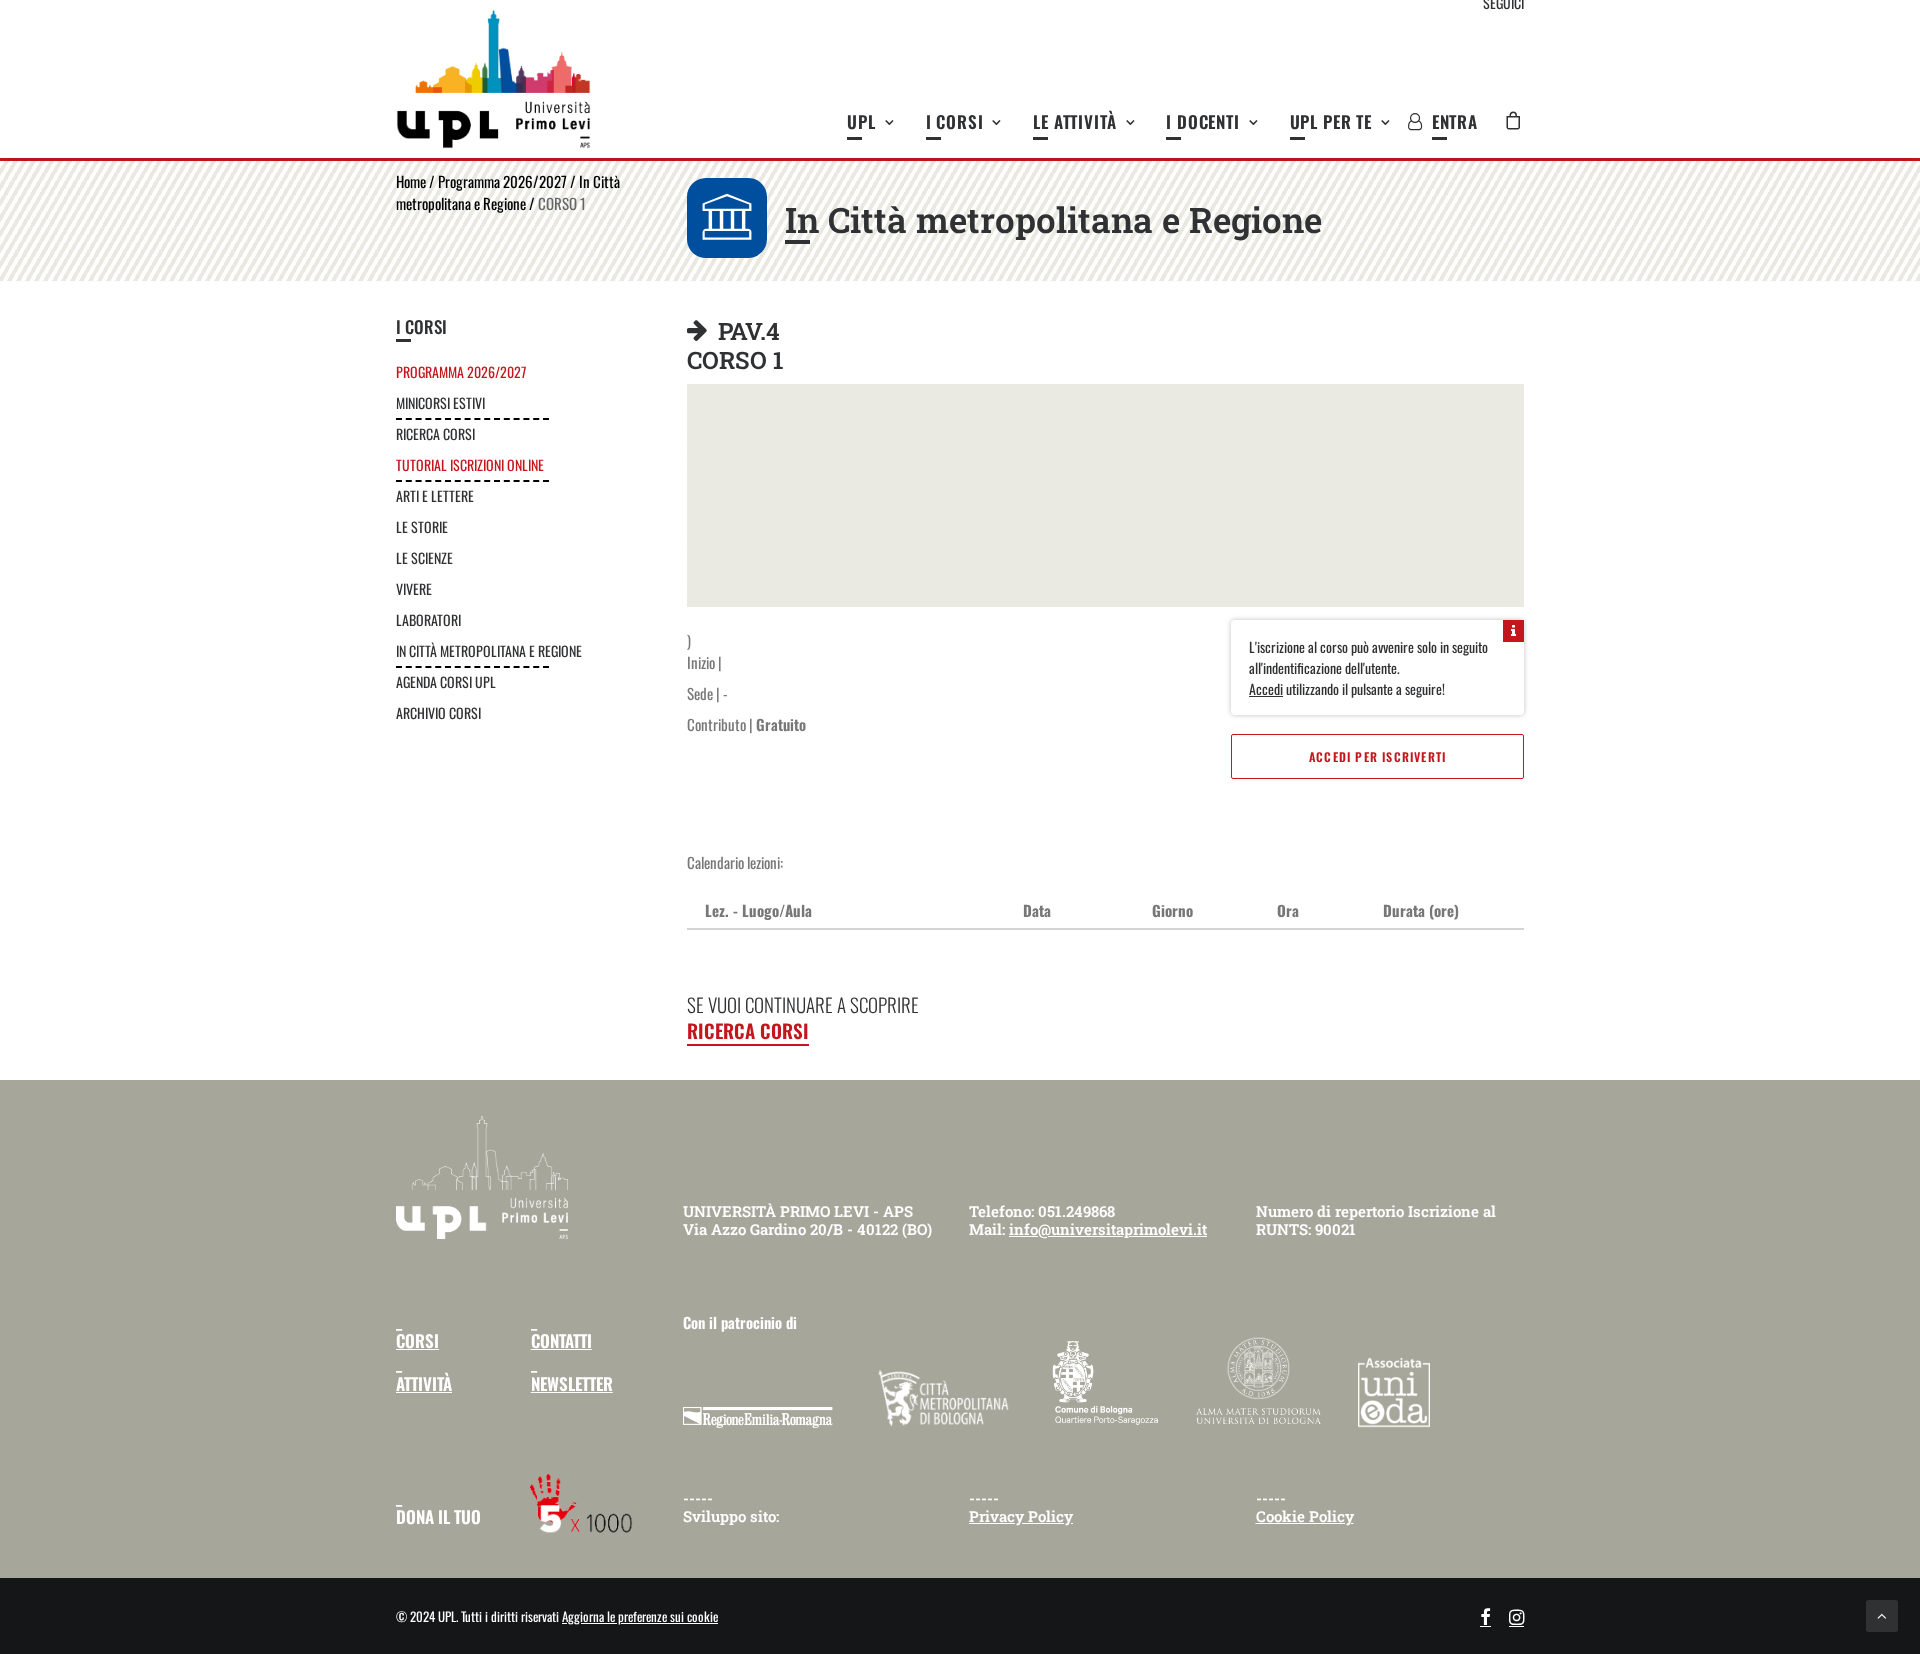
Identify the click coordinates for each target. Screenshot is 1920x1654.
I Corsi (955, 121)
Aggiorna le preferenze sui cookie (640, 1616)
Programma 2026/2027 (502, 181)
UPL (861, 121)
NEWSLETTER (572, 1383)
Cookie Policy (1305, 1516)
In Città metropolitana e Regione (508, 192)
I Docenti (1203, 121)
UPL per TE (1331, 121)
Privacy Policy (1021, 1516)
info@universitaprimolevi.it (1108, 1229)
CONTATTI (561, 1340)
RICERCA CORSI (748, 1030)
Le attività (1074, 121)
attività (424, 1383)
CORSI (417, 1340)
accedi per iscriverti (1377, 756)
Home (411, 181)
